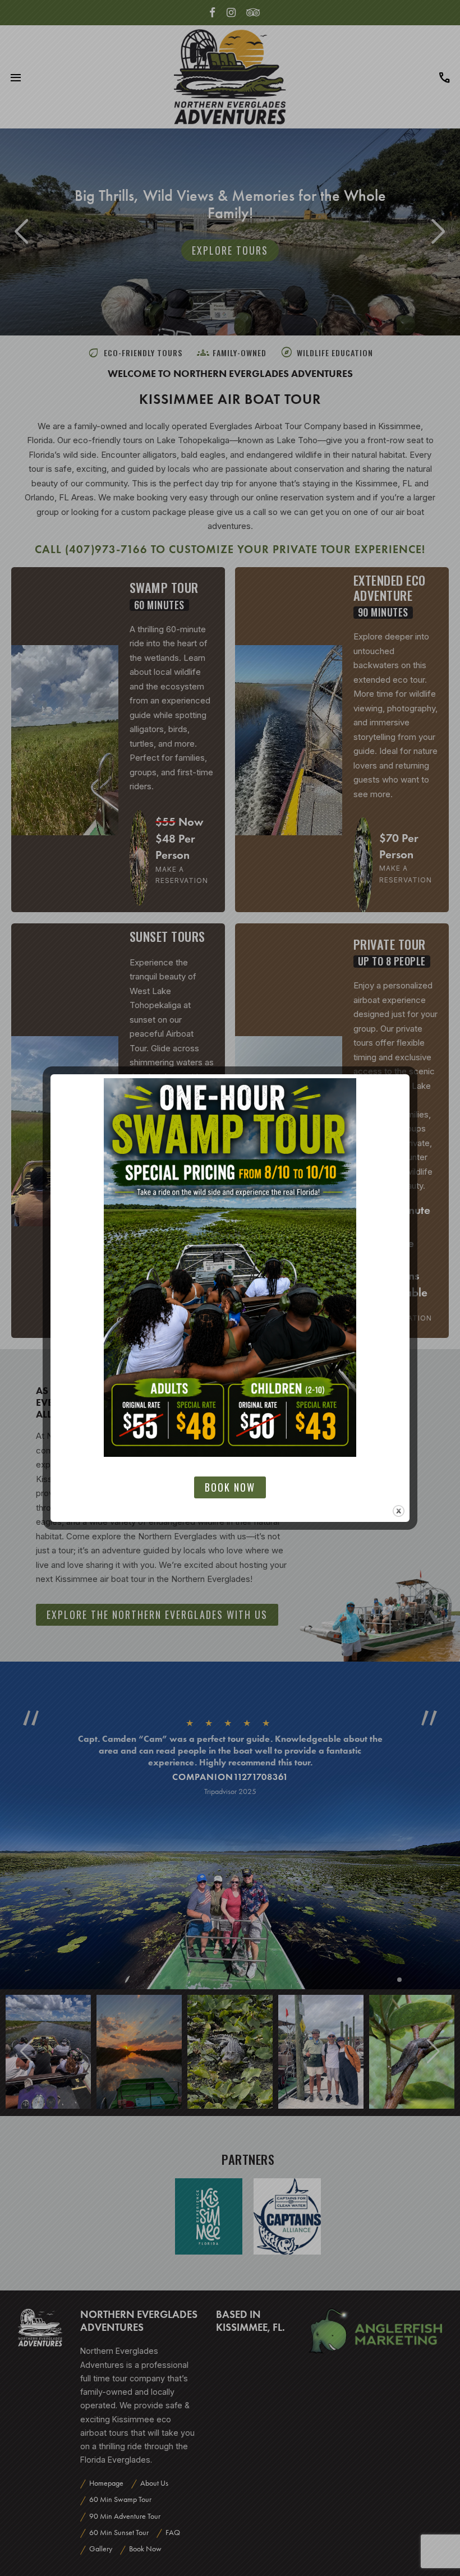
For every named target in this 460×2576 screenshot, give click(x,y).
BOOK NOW (230, 1487)
